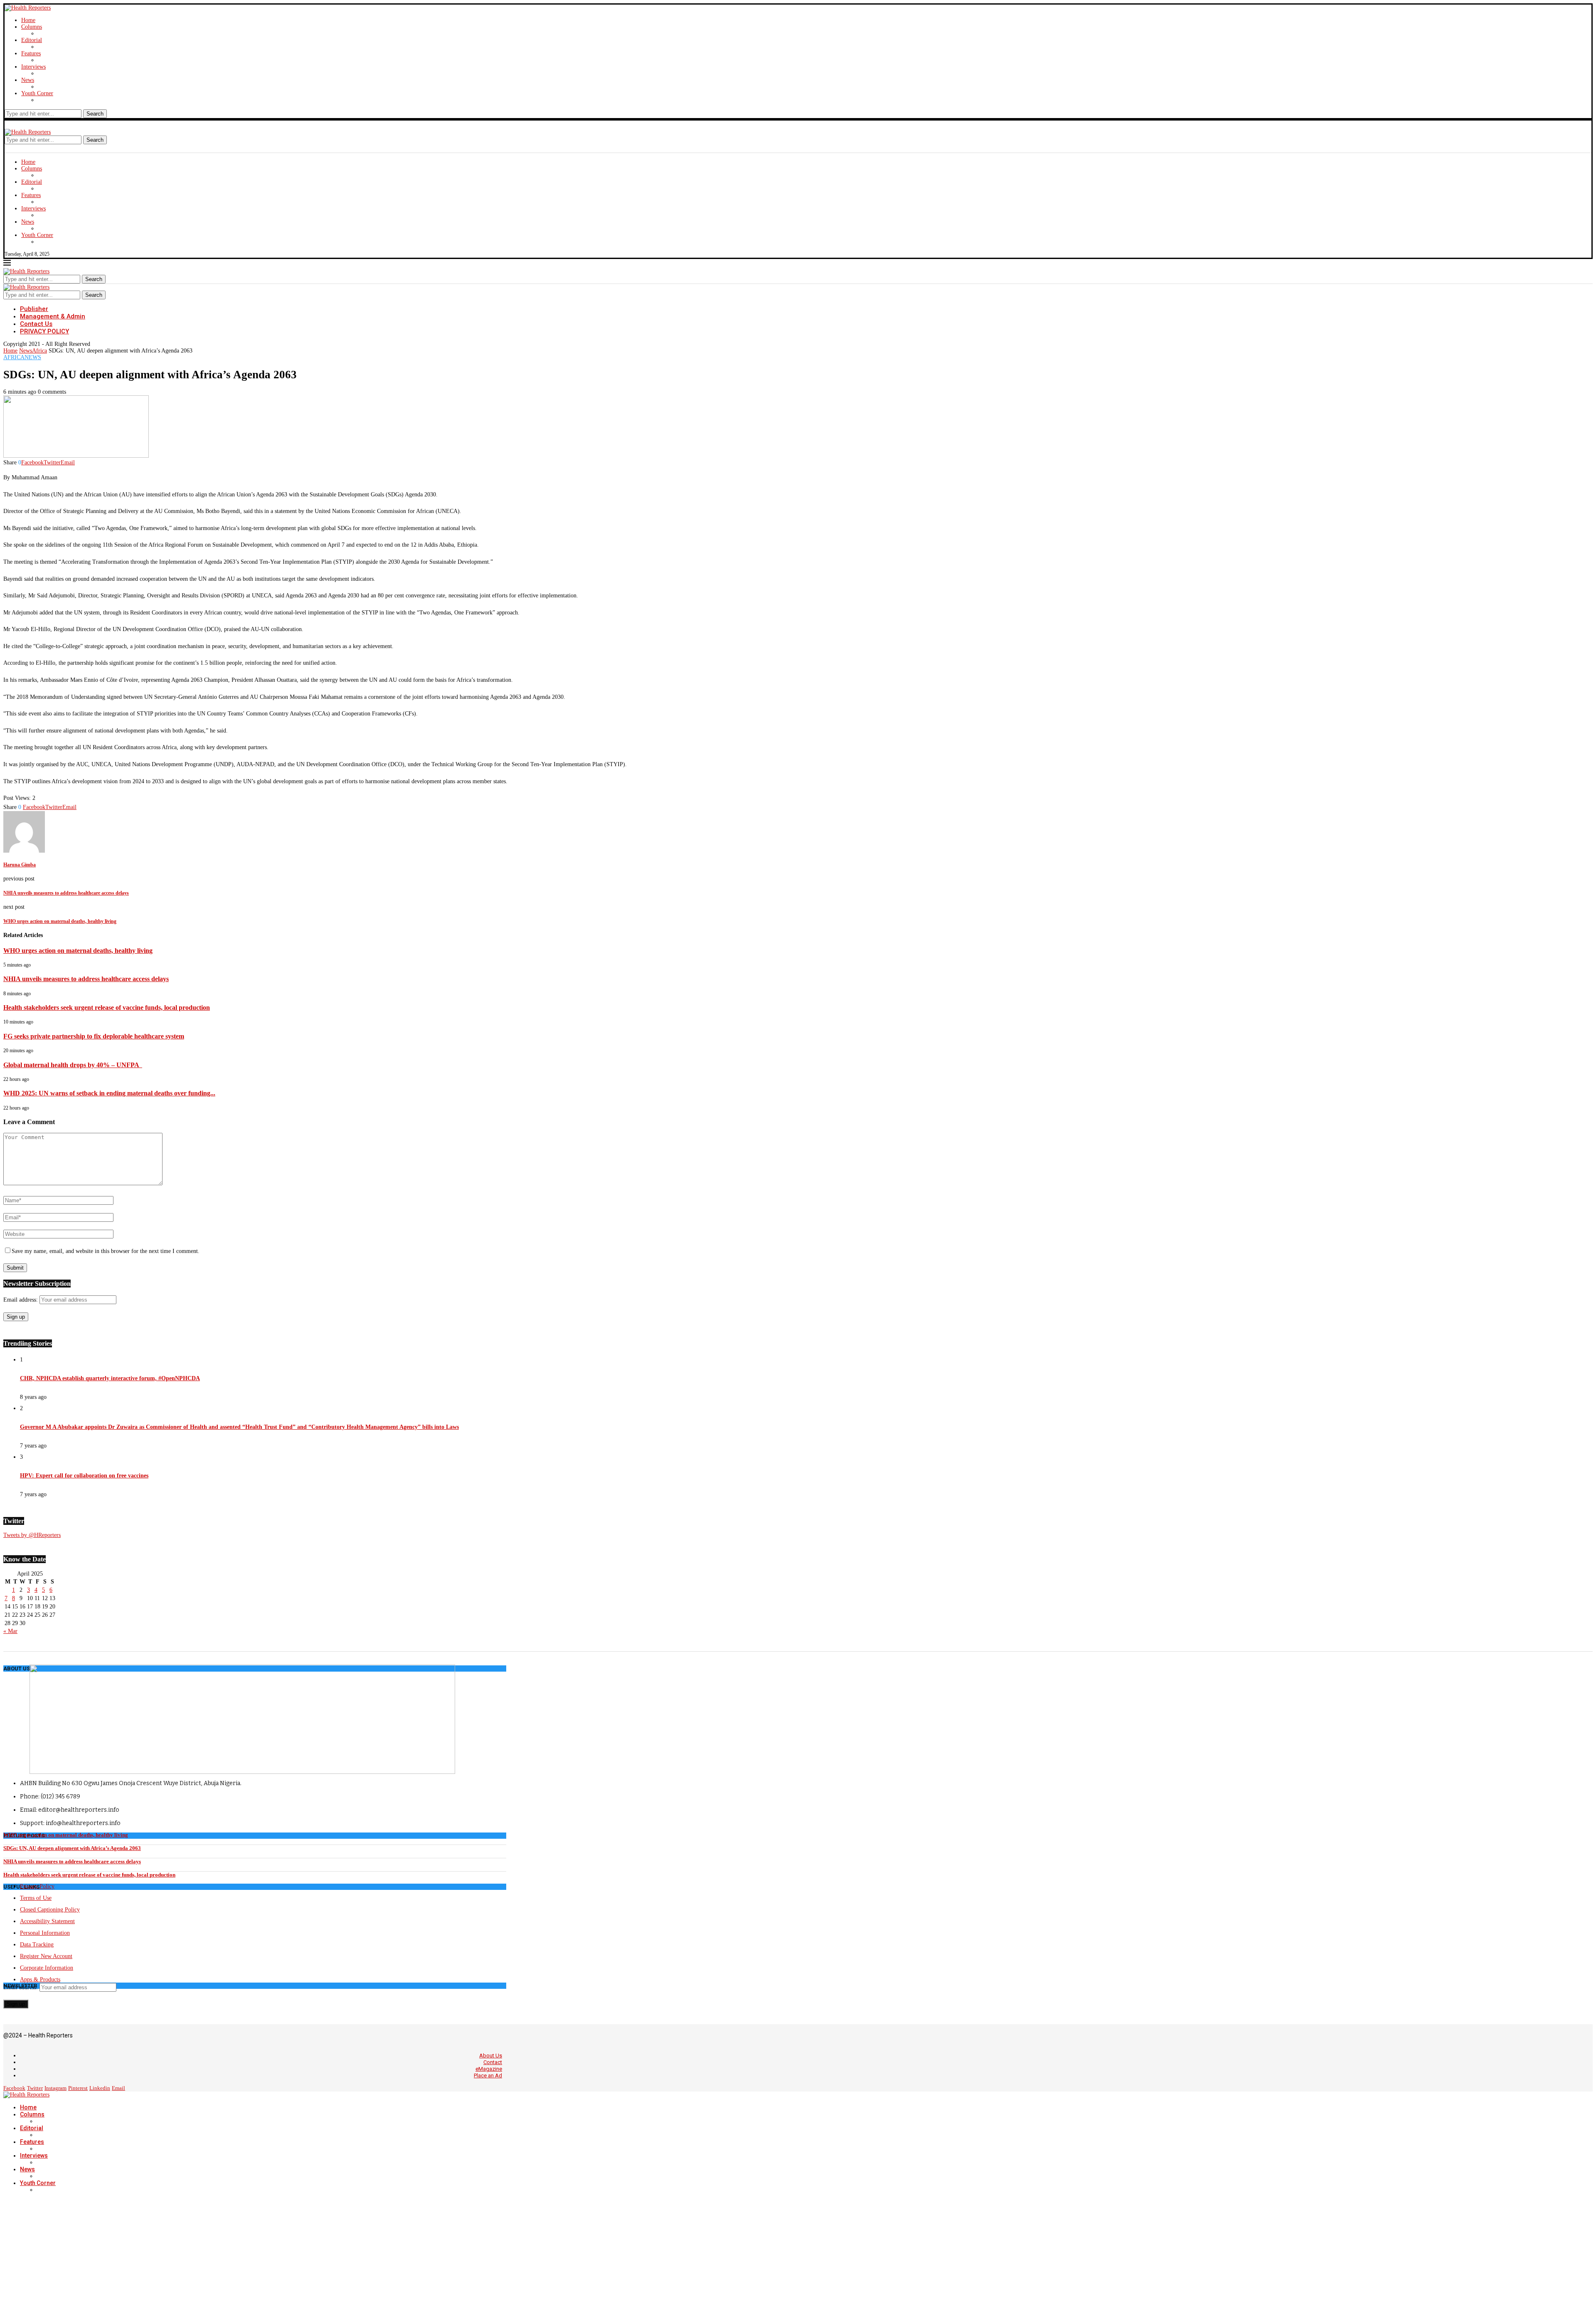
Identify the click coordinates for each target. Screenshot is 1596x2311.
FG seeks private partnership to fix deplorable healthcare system (94, 1036)
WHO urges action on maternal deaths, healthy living (78, 951)
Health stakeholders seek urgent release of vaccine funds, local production (107, 1008)
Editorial (32, 40)
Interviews (33, 67)
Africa (39, 351)
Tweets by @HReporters (32, 1535)
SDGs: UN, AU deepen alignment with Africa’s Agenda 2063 (72, 1848)
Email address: (21, 1300)
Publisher (34, 309)
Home (28, 20)
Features (31, 53)
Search (95, 114)
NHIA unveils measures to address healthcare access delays (86, 979)
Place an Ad (488, 2075)
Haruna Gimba (20, 865)
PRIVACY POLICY (44, 331)
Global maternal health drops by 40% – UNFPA (73, 1065)
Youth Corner (37, 93)
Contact (493, 2062)
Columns (32, 27)
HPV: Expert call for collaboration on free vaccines (84, 1476)
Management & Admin (53, 316)
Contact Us (36, 324)
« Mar (10, 1631)
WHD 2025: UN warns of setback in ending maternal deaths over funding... (109, 1093)
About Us (491, 2056)
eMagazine (489, 2069)
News (28, 80)
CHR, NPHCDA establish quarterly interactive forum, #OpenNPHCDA (110, 1378)
